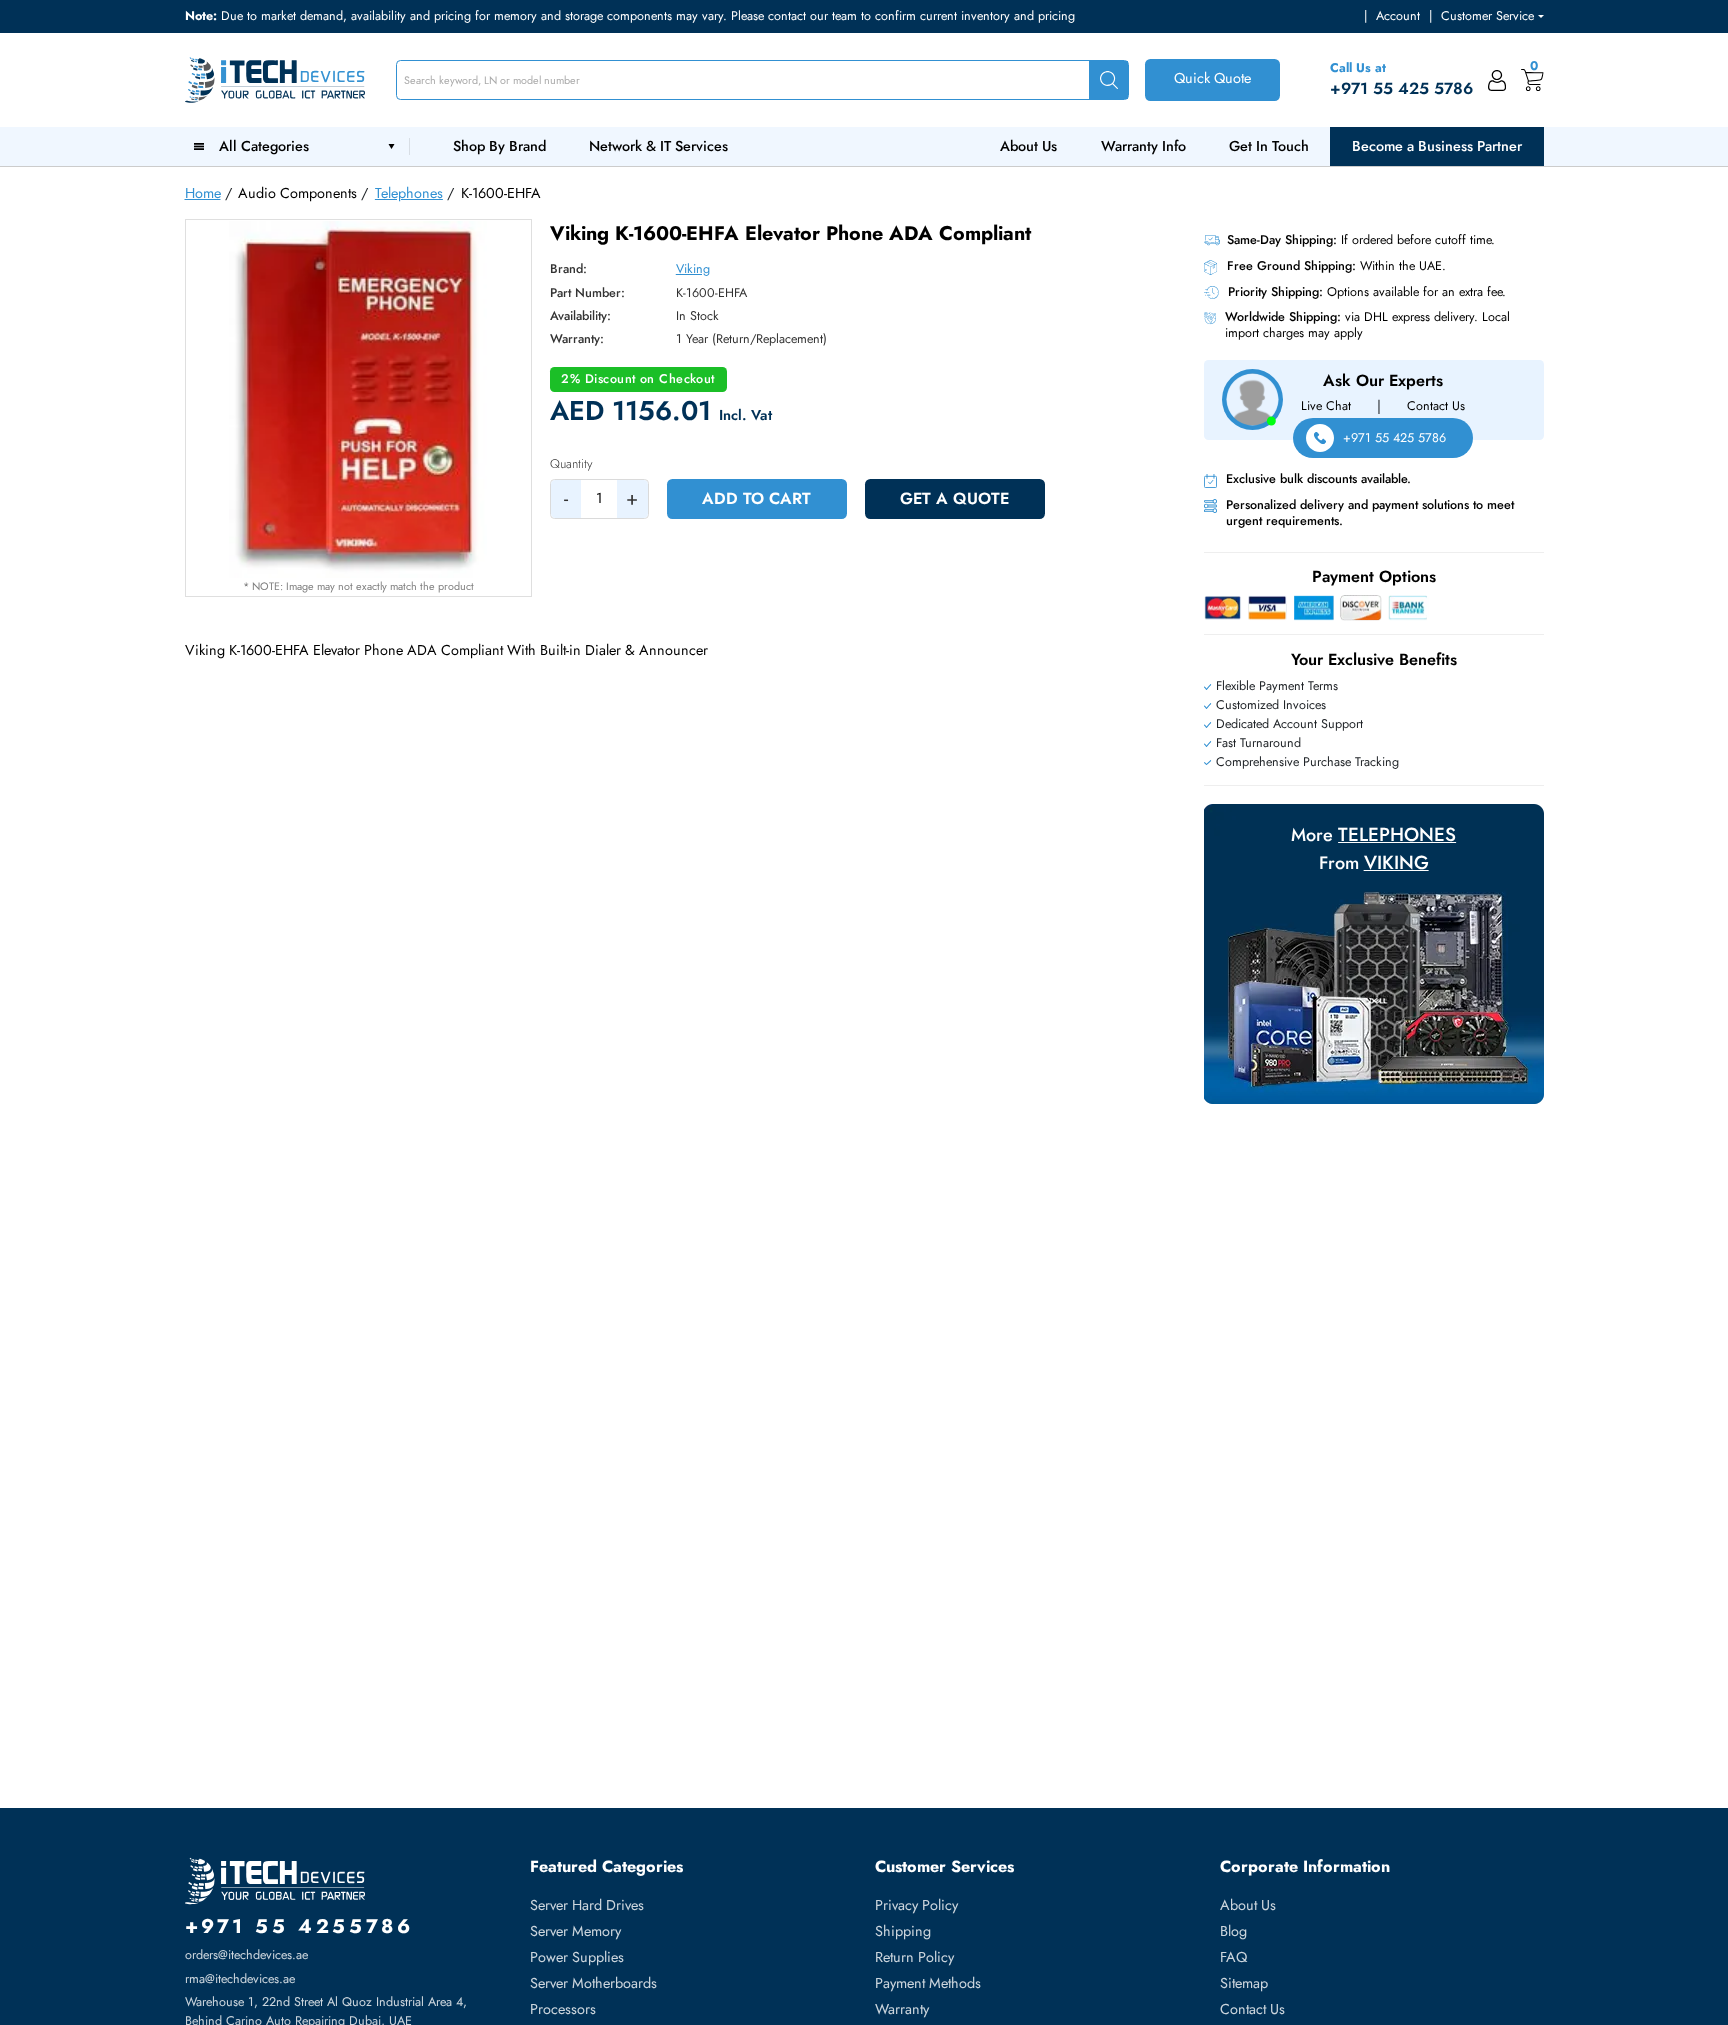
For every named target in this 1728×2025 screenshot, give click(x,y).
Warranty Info (1143, 146)
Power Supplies (577, 1957)
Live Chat (1326, 406)
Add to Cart (756, 498)
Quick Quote (1212, 78)
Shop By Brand (499, 146)
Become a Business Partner (1437, 146)
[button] (1492, 16)
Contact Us (1436, 406)
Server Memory (575, 1931)
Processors (563, 2009)
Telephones (409, 193)
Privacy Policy (916, 1905)
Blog (1233, 1931)
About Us (1028, 146)
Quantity (571, 464)
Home (203, 193)
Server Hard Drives (587, 1905)
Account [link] (1398, 16)
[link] (1497, 80)
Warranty (902, 2009)
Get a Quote (954, 498)
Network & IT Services (658, 146)
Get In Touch (1269, 146)
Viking (693, 269)
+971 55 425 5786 (1394, 438)
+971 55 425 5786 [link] (1401, 88)
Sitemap (1244, 1983)
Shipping (903, 1931)
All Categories (268, 146)
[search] (1109, 80)
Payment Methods (928, 1983)
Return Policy (914, 1957)
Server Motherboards (593, 1983)
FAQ (1233, 1957)
